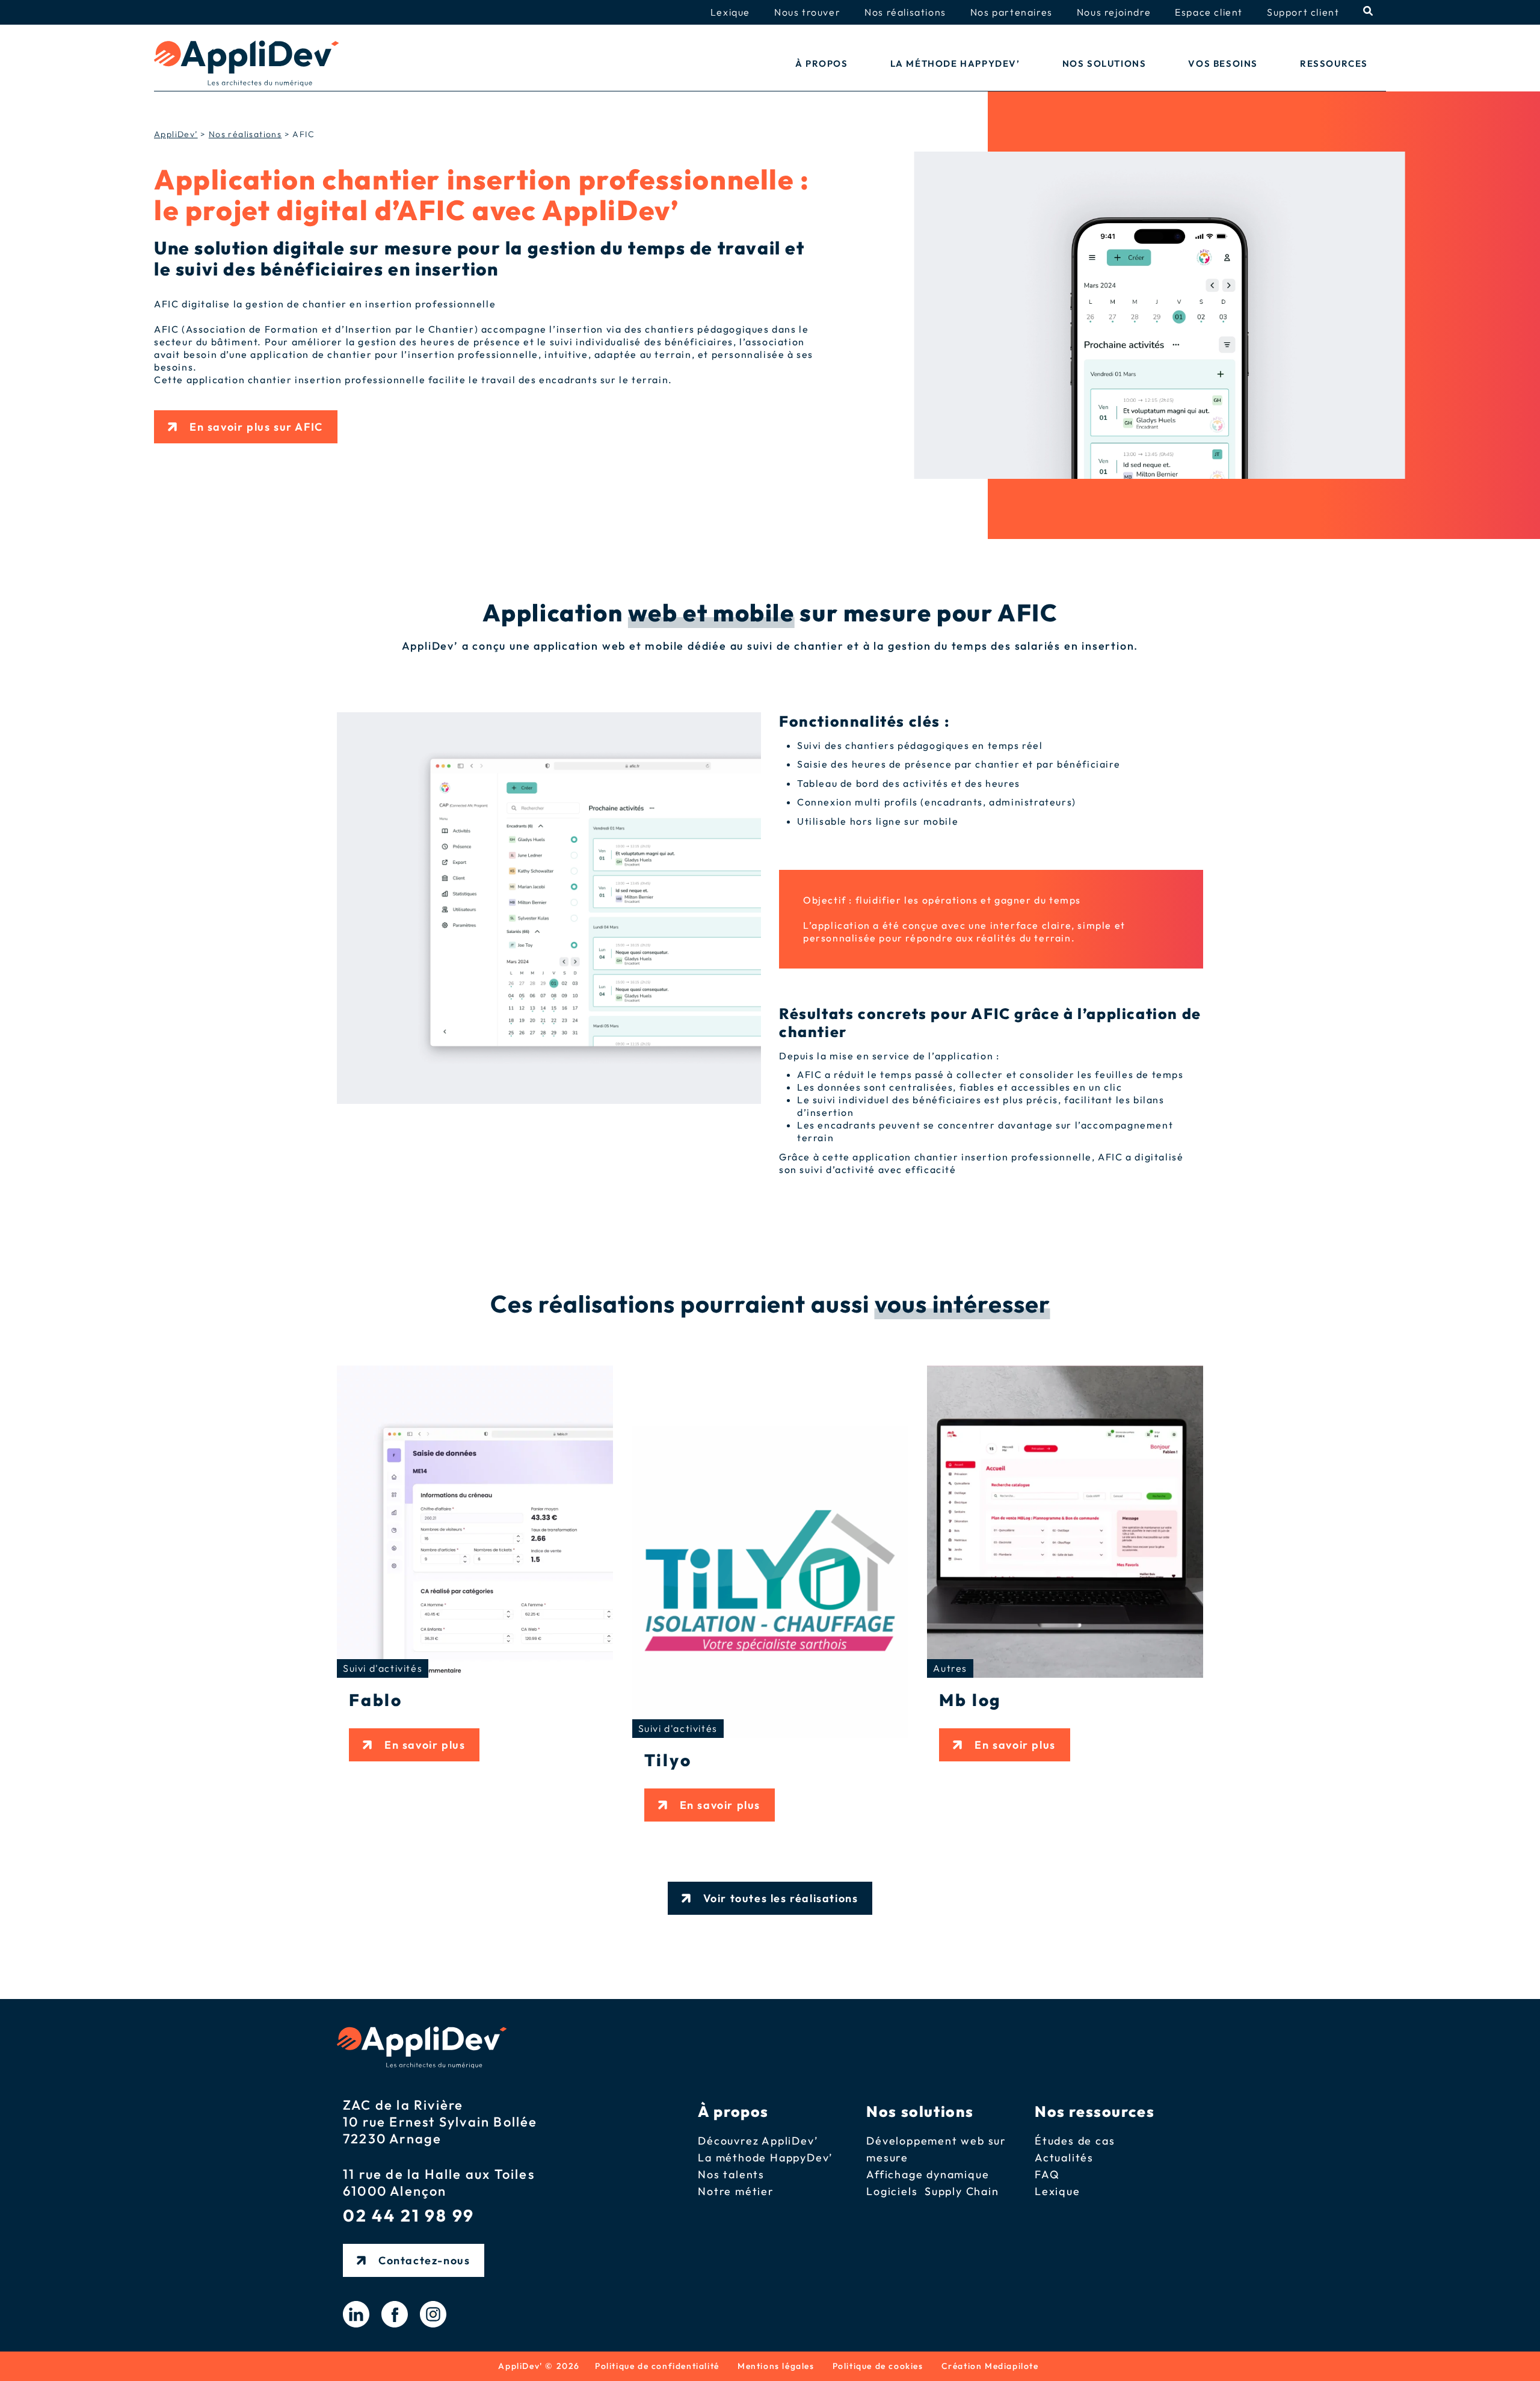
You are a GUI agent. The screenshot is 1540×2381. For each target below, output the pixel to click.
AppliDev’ (176, 134)
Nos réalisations (905, 12)
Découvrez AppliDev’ (758, 2141)
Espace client (1209, 12)
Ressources (1334, 63)
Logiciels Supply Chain (932, 2191)
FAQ (1047, 2174)
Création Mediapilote (990, 2366)
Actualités (1064, 2158)
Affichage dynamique (928, 2174)
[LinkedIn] (356, 2314)
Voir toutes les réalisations (781, 1898)
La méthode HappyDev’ (955, 63)
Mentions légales (776, 2366)
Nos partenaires (1012, 12)
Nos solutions (1104, 63)
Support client (1303, 12)
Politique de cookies (878, 2366)
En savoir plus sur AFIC (256, 427)
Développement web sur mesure (936, 2149)
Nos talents (731, 2174)
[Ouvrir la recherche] (1369, 11)
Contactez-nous (424, 2260)
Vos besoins (1223, 63)
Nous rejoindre (1114, 12)
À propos (822, 63)
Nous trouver (807, 12)
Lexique (730, 12)
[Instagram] (433, 2314)
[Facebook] (395, 2314)
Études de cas (1075, 2141)
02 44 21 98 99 (409, 2216)
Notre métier (736, 2191)
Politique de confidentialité (657, 2366)
